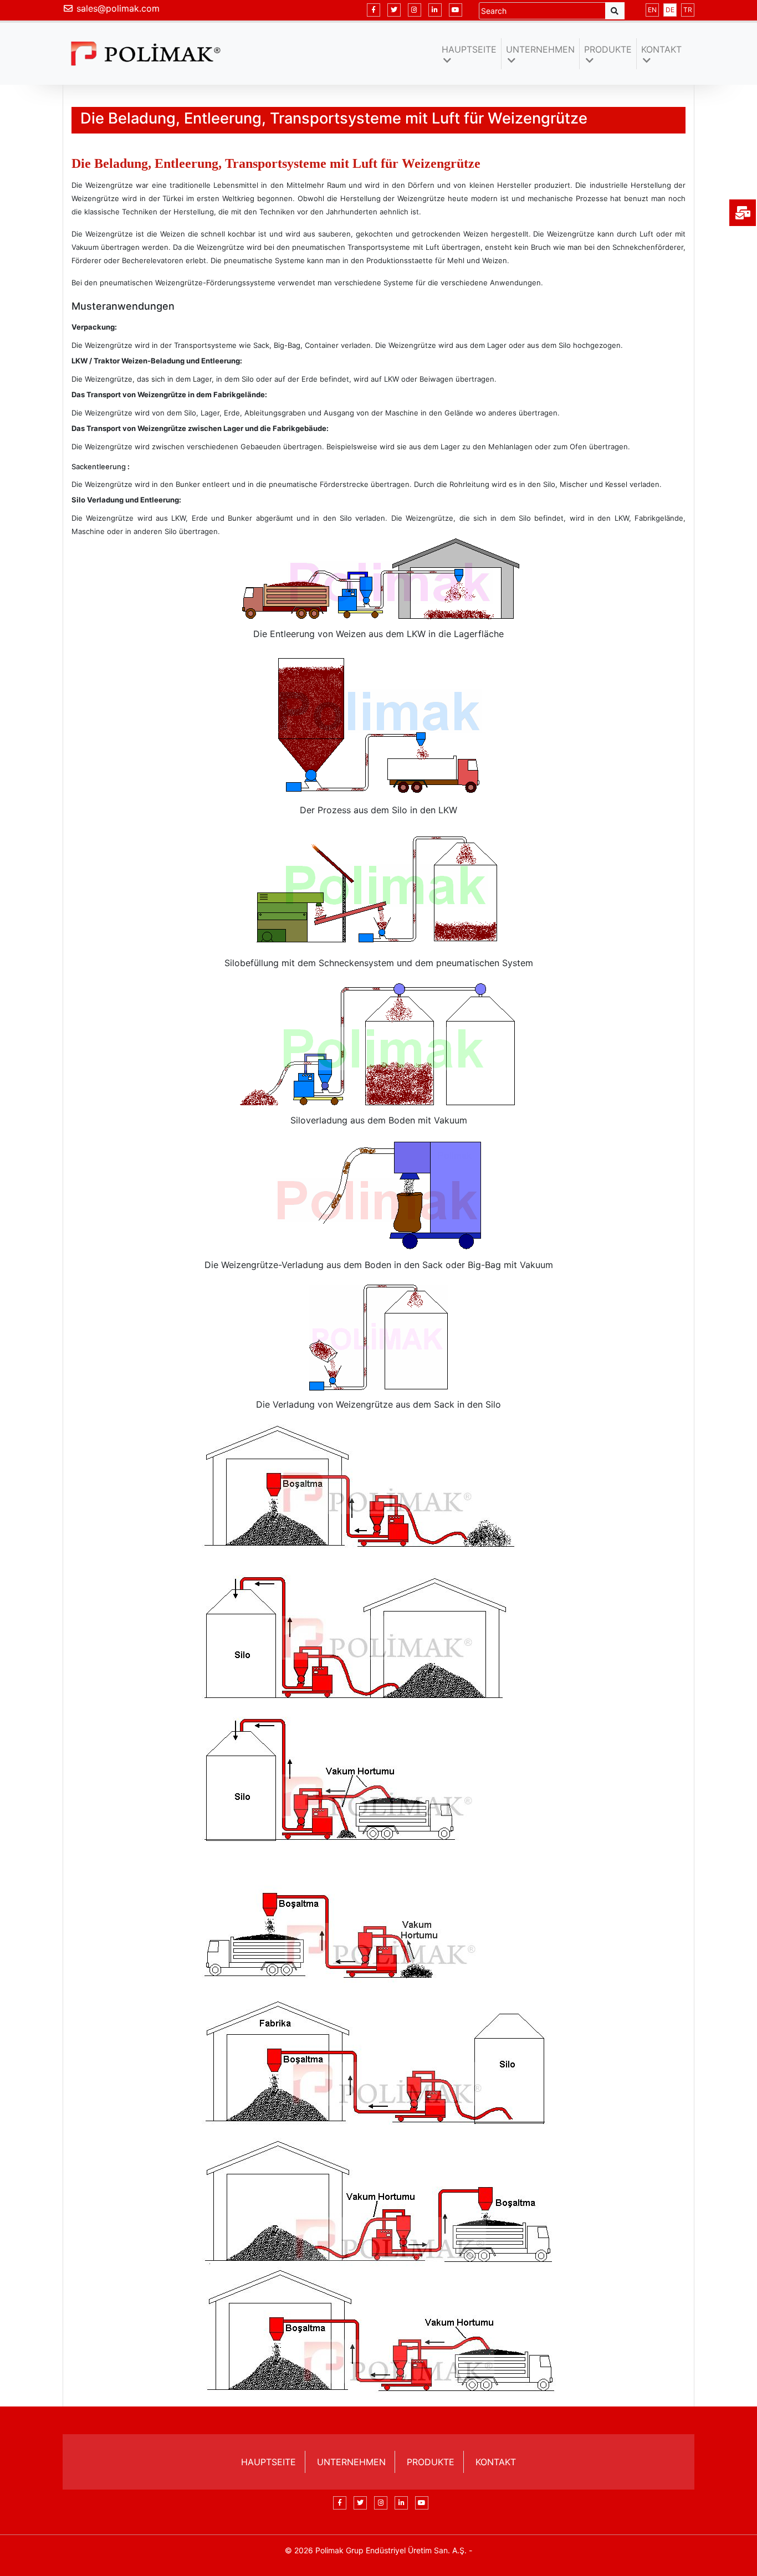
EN (652, 10)
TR (688, 10)
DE (670, 10)
